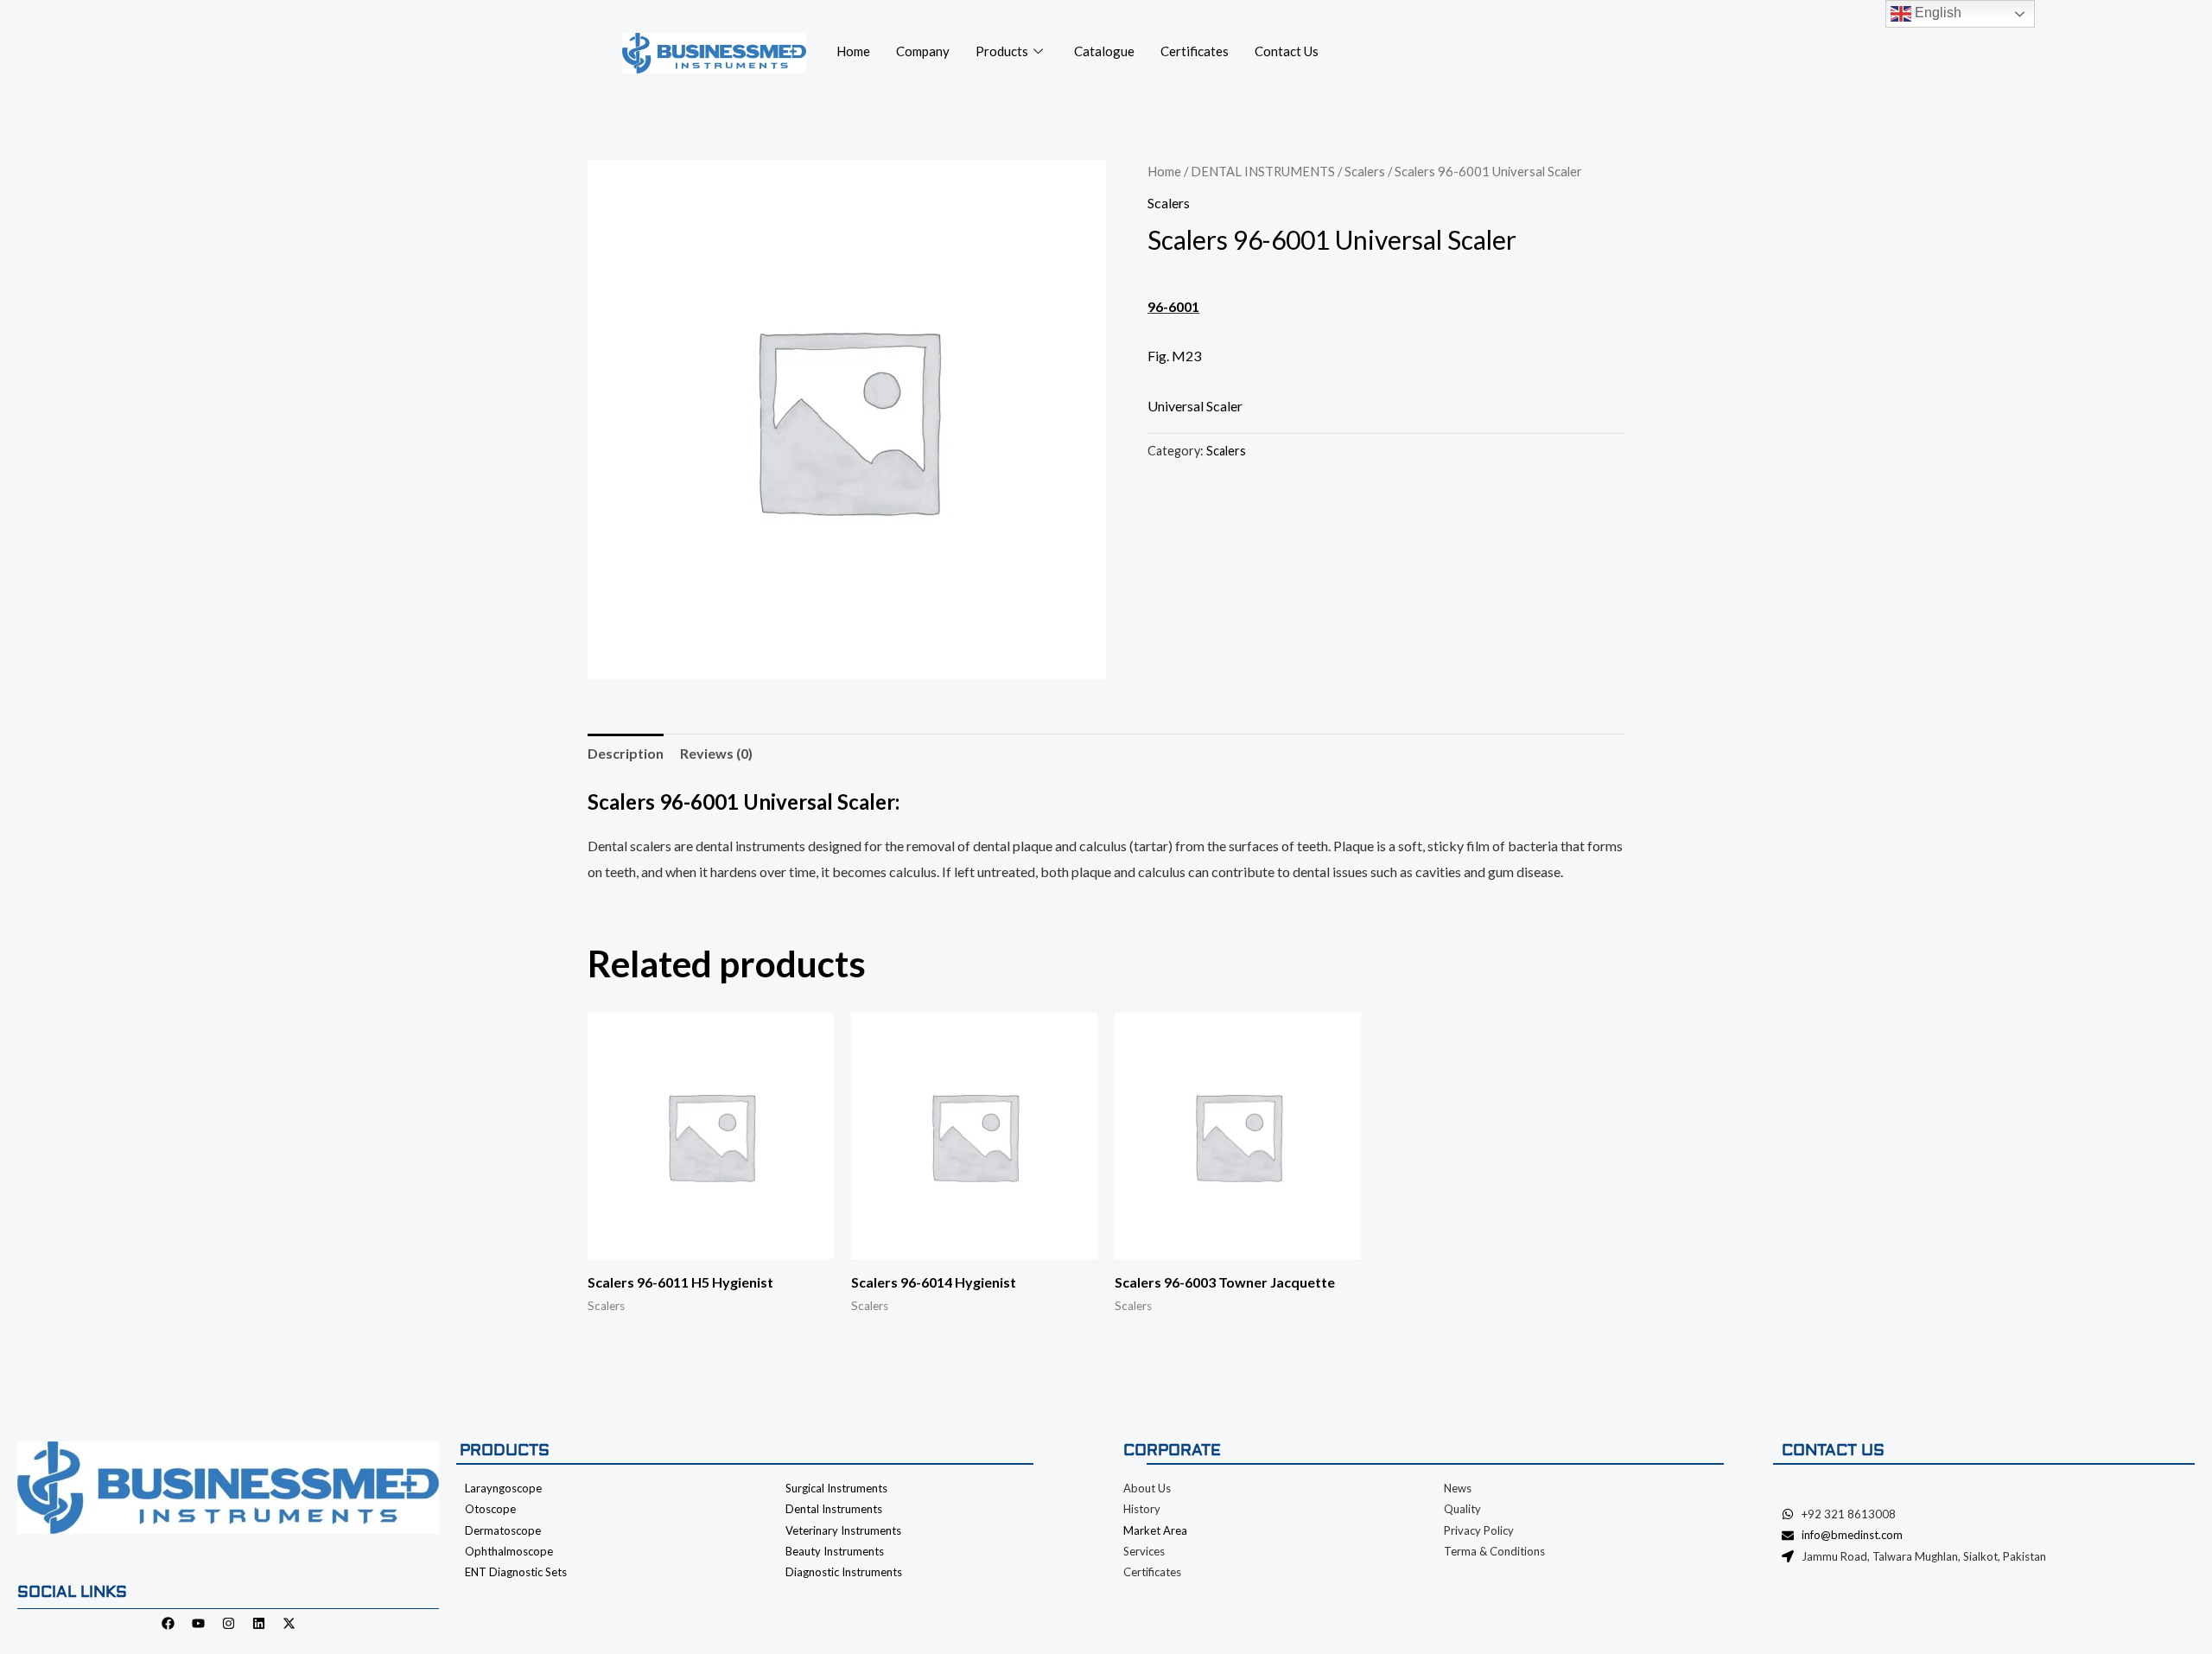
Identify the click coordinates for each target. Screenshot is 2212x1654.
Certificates (1195, 51)
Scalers (1365, 171)
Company (923, 51)
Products (1002, 51)
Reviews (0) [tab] (716, 753)
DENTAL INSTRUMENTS (1263, 171)
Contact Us (1287, 51)
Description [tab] (626, 753)
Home (853, 51)
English (1936, 13)
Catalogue (1104, 51)
